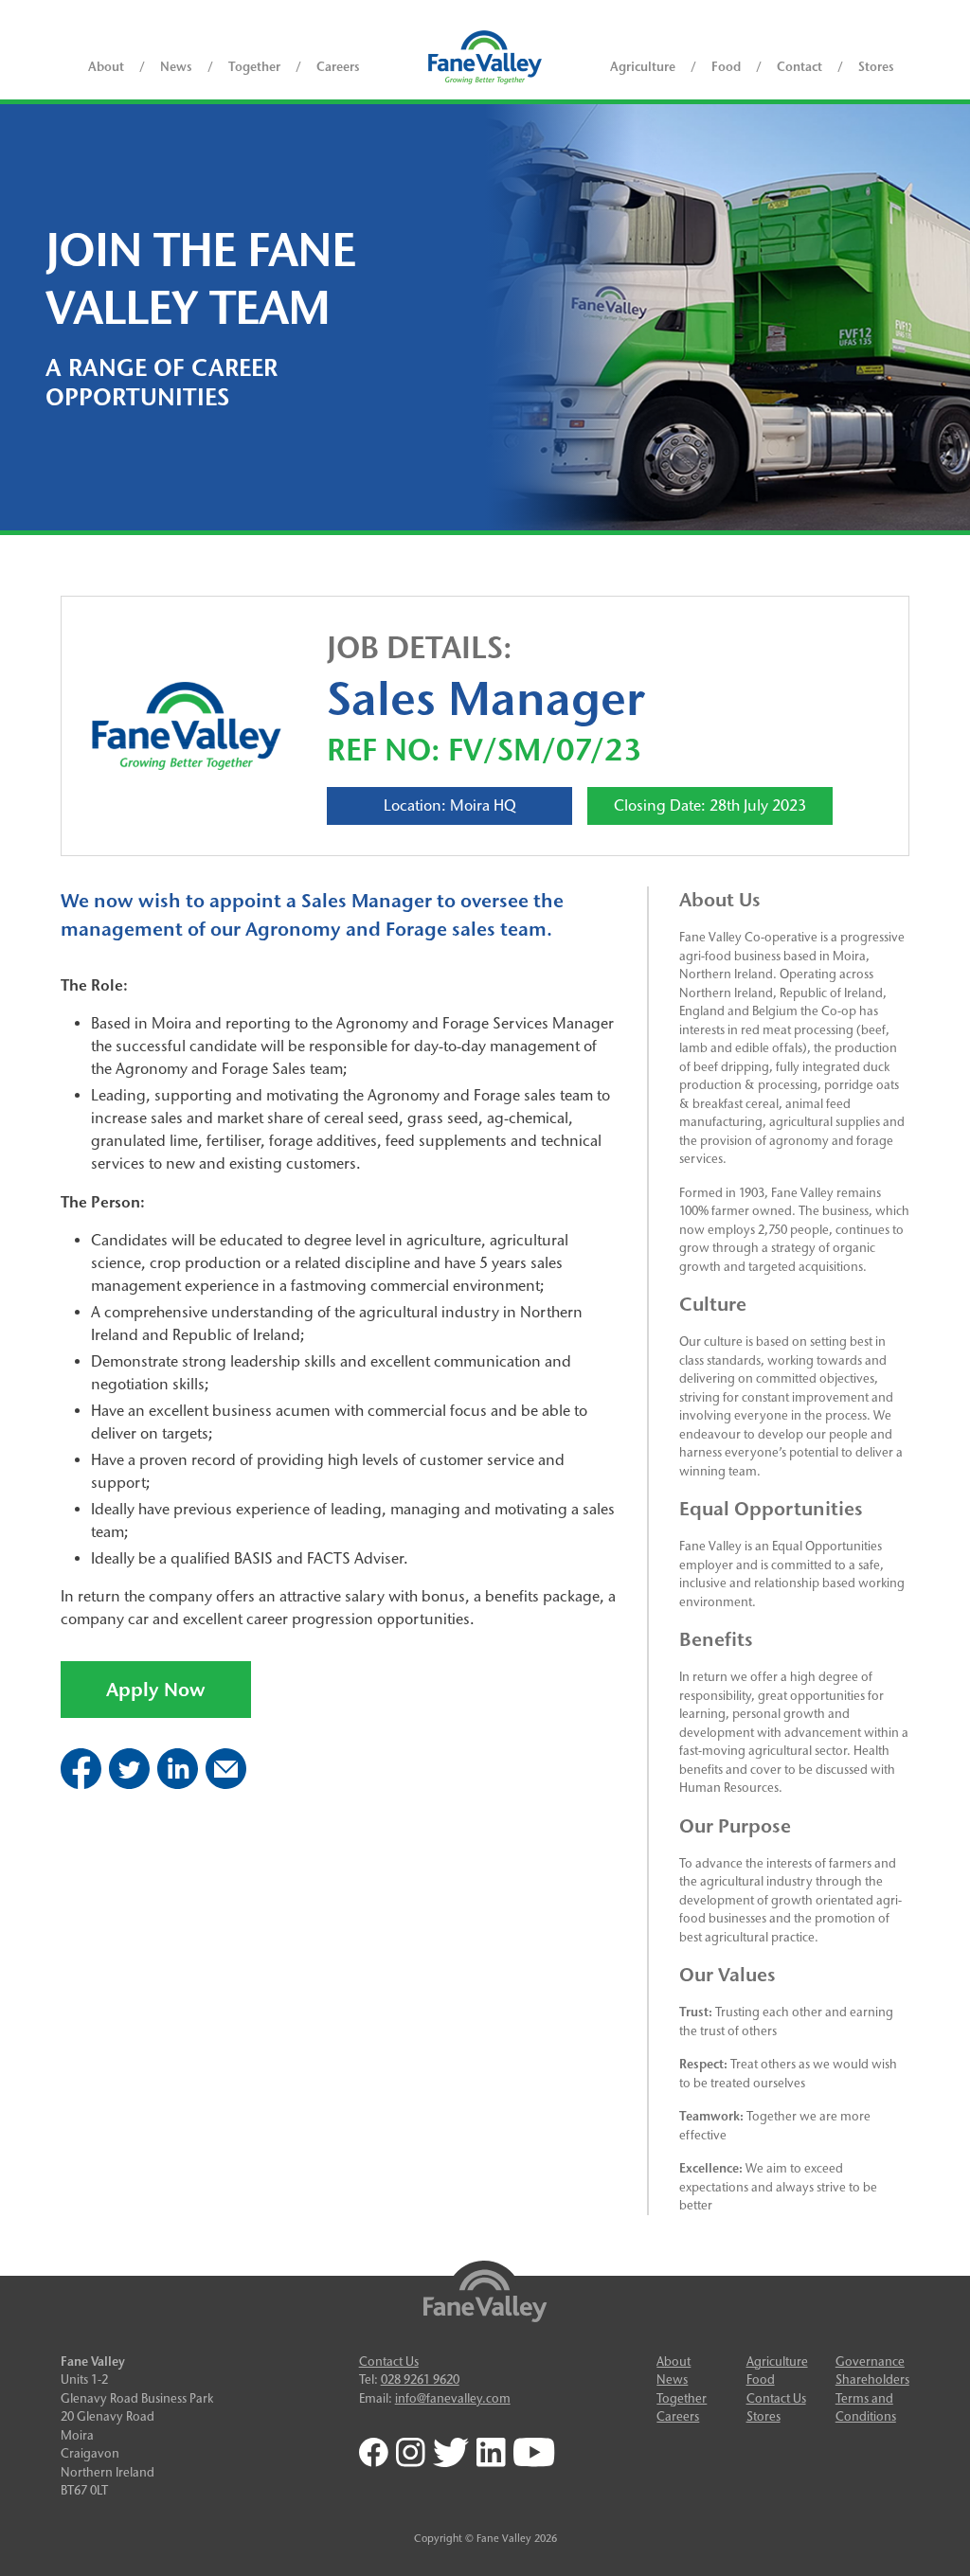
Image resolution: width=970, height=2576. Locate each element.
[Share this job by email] (226, 1784)
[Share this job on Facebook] (81, 1784)
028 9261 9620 (420, 2379)
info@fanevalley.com (453, 2398)
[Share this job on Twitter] (129, 1784)
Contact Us (389, 2361)
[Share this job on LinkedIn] (178, 1784)
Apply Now (156, 1690)
